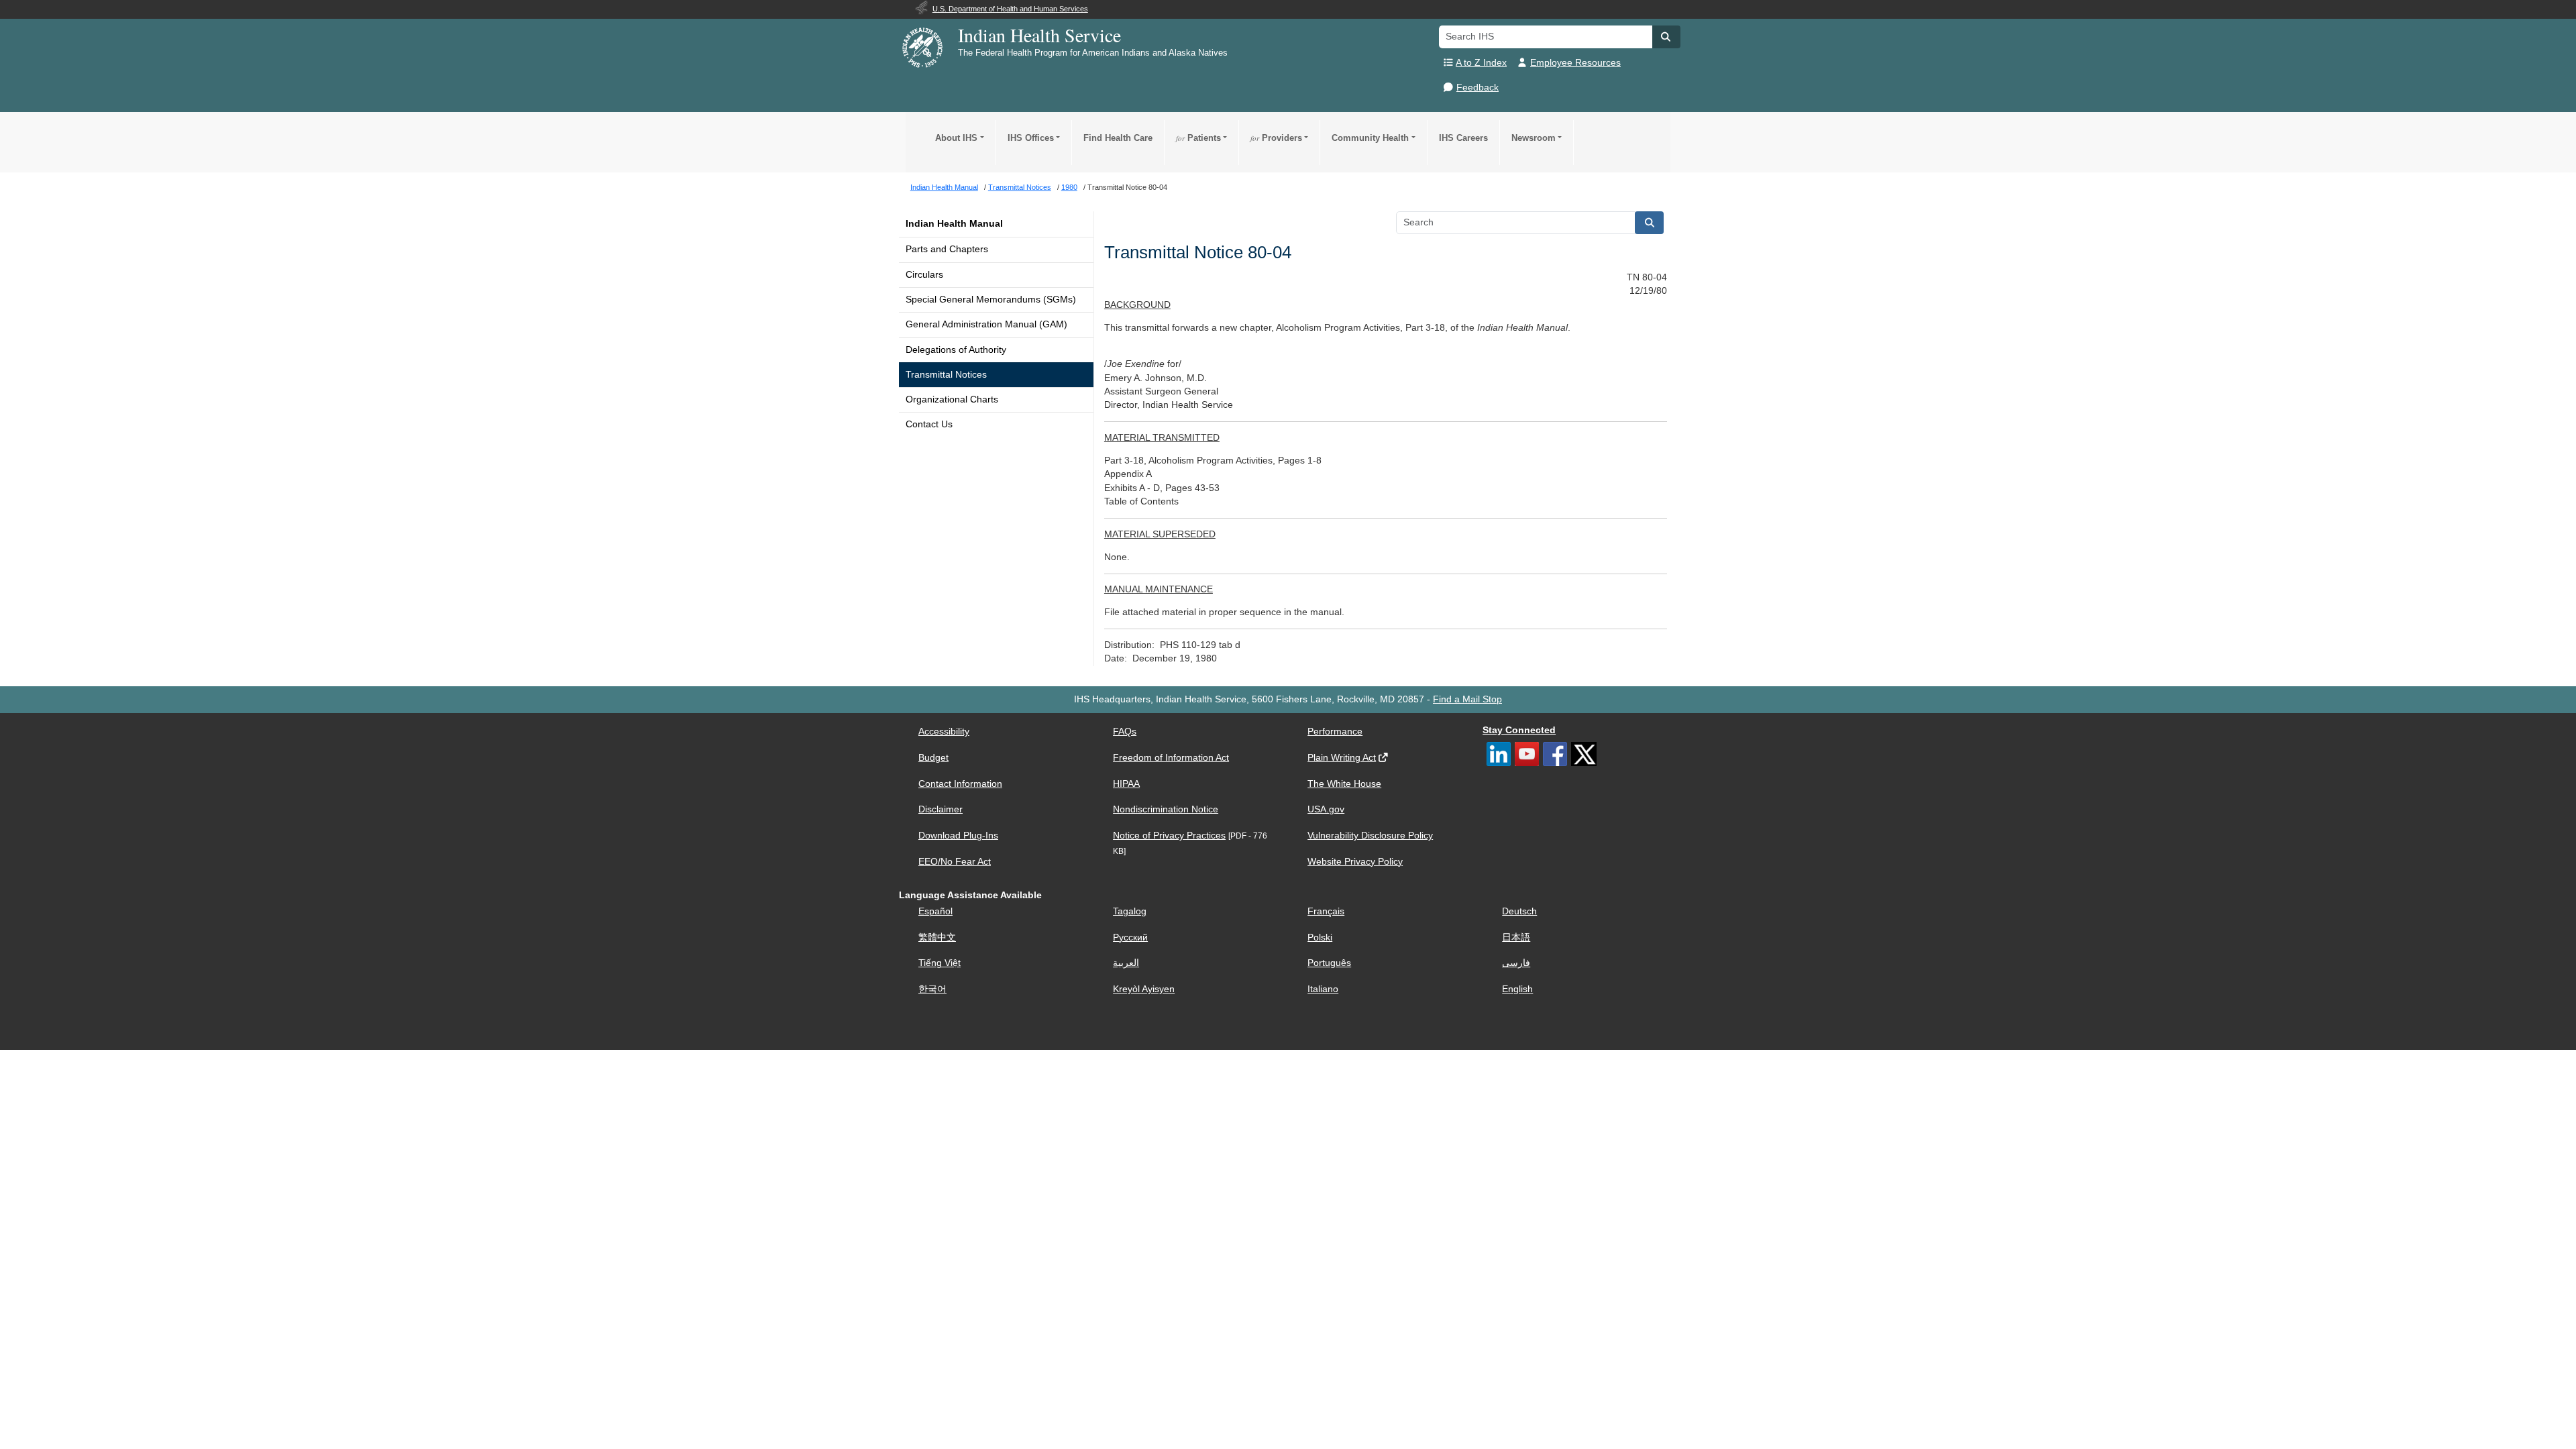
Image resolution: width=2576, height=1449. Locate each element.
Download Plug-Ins (958, 836)
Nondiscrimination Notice (1166, 809)
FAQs (1125, 732)
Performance (1335, 732)
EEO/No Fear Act (955, 862)
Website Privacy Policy (1355, 862)
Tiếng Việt (940, 963)
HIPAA (1126, 784)
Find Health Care (1118, 138)
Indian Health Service (1039, 35)
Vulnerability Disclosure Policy (1370, 836)
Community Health (1370, 138)
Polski (1320, 937)
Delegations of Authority (956, 350)
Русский (1130, 937)
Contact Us (929, 424)
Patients (1198, 138)
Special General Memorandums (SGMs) (991, 300)
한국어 (932, 989)
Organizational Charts (952, 399)
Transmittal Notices (946, 375)
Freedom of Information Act (1171, 758)
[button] (1666, 37)
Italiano (1323, 989)
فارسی (1516, 963)
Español (935, 911)
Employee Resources (1575, 63)
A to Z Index (1481, 63)
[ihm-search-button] (1650, 223)
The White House (1344, 784)
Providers (1276, 138)
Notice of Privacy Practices (1169, 836)
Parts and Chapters (947, 249)
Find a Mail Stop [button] (1467, 699)
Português (1329, 963)
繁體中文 (937, 937)
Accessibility (944, 732)
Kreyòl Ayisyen (1144, 989)
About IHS (956, 138)
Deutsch (1519, 911)
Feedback (1478, 88)
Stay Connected (1519, 730)
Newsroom (1534, 138)
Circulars (924, 275)
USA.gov (1326, 809)
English (1517, 989)
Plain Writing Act (1342, 758)
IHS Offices (1031, 138)
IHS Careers (1463, 138)
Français (1326, 911)
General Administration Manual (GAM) (986, 324)
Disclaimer (941, 809)
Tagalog (1130, 911)
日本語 (1516, 937)
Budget (933, 758)
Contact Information (960, 784)
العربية (1126, 963)
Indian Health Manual (954, 224)
